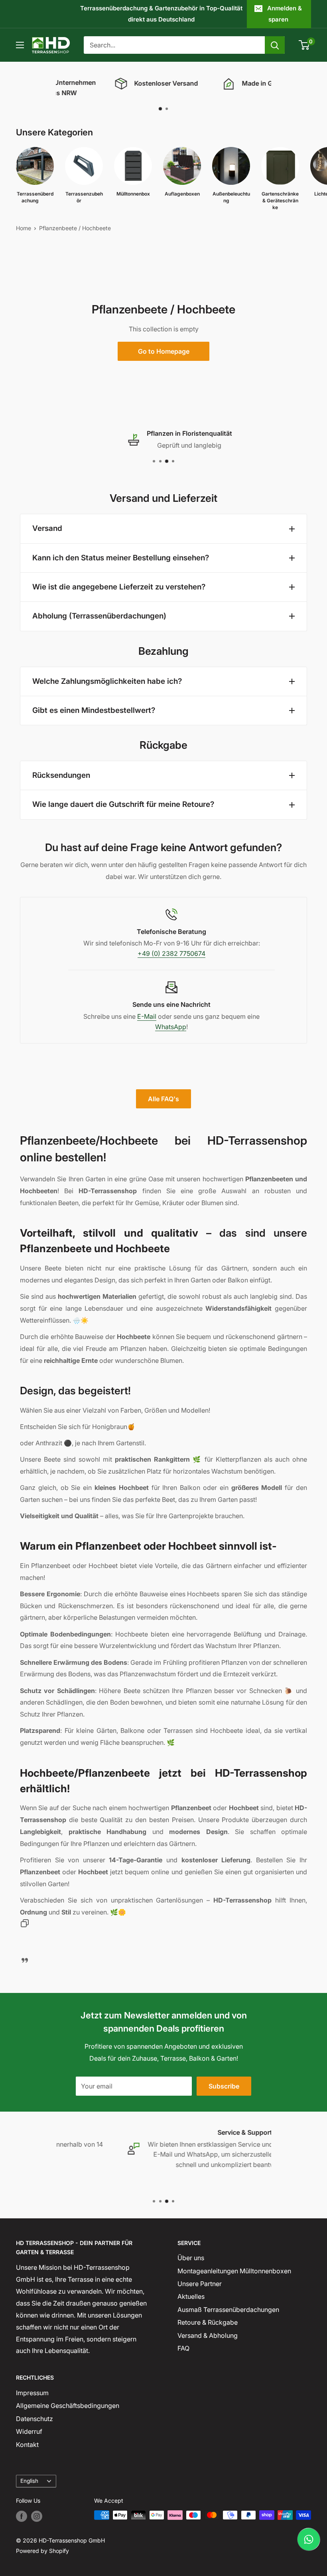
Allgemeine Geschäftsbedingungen (68, 2406)
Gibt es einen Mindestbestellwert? (94, 710)
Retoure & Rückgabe (208, 2322)
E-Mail (147, 1016)
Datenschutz (34, 2419)
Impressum (32, 2393)
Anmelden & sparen (285, 14)
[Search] (275, 45)
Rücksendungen (61, 775)
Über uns (191, 2258)
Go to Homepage (164, 351)
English (29, 2481)
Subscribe (224, 2086)
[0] (304, 45)
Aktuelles (191, 2296)
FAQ (183, 2348)
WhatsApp (171, 1027)
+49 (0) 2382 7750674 (171, 953)
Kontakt (27, 2445)
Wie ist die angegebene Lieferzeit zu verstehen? (119, 587)
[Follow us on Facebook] (22, 2516)
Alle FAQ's (163, 1099)
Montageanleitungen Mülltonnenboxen (234, 2271)
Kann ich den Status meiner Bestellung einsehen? (121, 558)
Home (24, 228)
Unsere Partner (200, 2284)
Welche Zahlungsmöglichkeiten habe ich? (107, 681)
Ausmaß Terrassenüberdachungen (228, 2310)
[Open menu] (20, 45)
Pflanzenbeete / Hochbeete (75, 228)
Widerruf (29, 2431)
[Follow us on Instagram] (37, 2516)
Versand (47, 528)
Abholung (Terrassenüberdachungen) (99, 616)
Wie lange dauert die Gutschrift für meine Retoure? (123, 804)
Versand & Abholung (208, 2335)
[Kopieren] (25, 1925)
